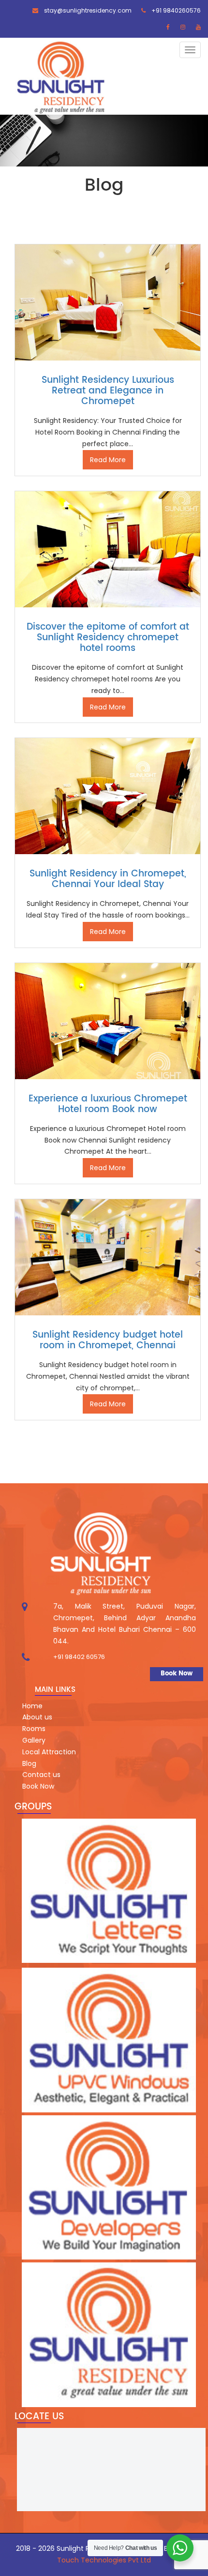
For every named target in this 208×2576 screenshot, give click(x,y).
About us (37, 1717)
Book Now (38, 1786)
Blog (29, 1763)
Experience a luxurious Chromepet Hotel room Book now (108, 1104)
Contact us (41, 1775)
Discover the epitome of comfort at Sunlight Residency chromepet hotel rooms (108, 638)
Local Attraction (49, 1752)
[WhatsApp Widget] (180, 2548)
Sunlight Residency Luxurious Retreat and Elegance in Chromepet (108, 391)
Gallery (34, 1740)
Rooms (34, 1729)
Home (32, 1706)
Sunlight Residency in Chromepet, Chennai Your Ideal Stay (108, 879)
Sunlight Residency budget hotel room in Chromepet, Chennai (108, 1340)
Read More (108, 460)
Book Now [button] (177, 1674)
